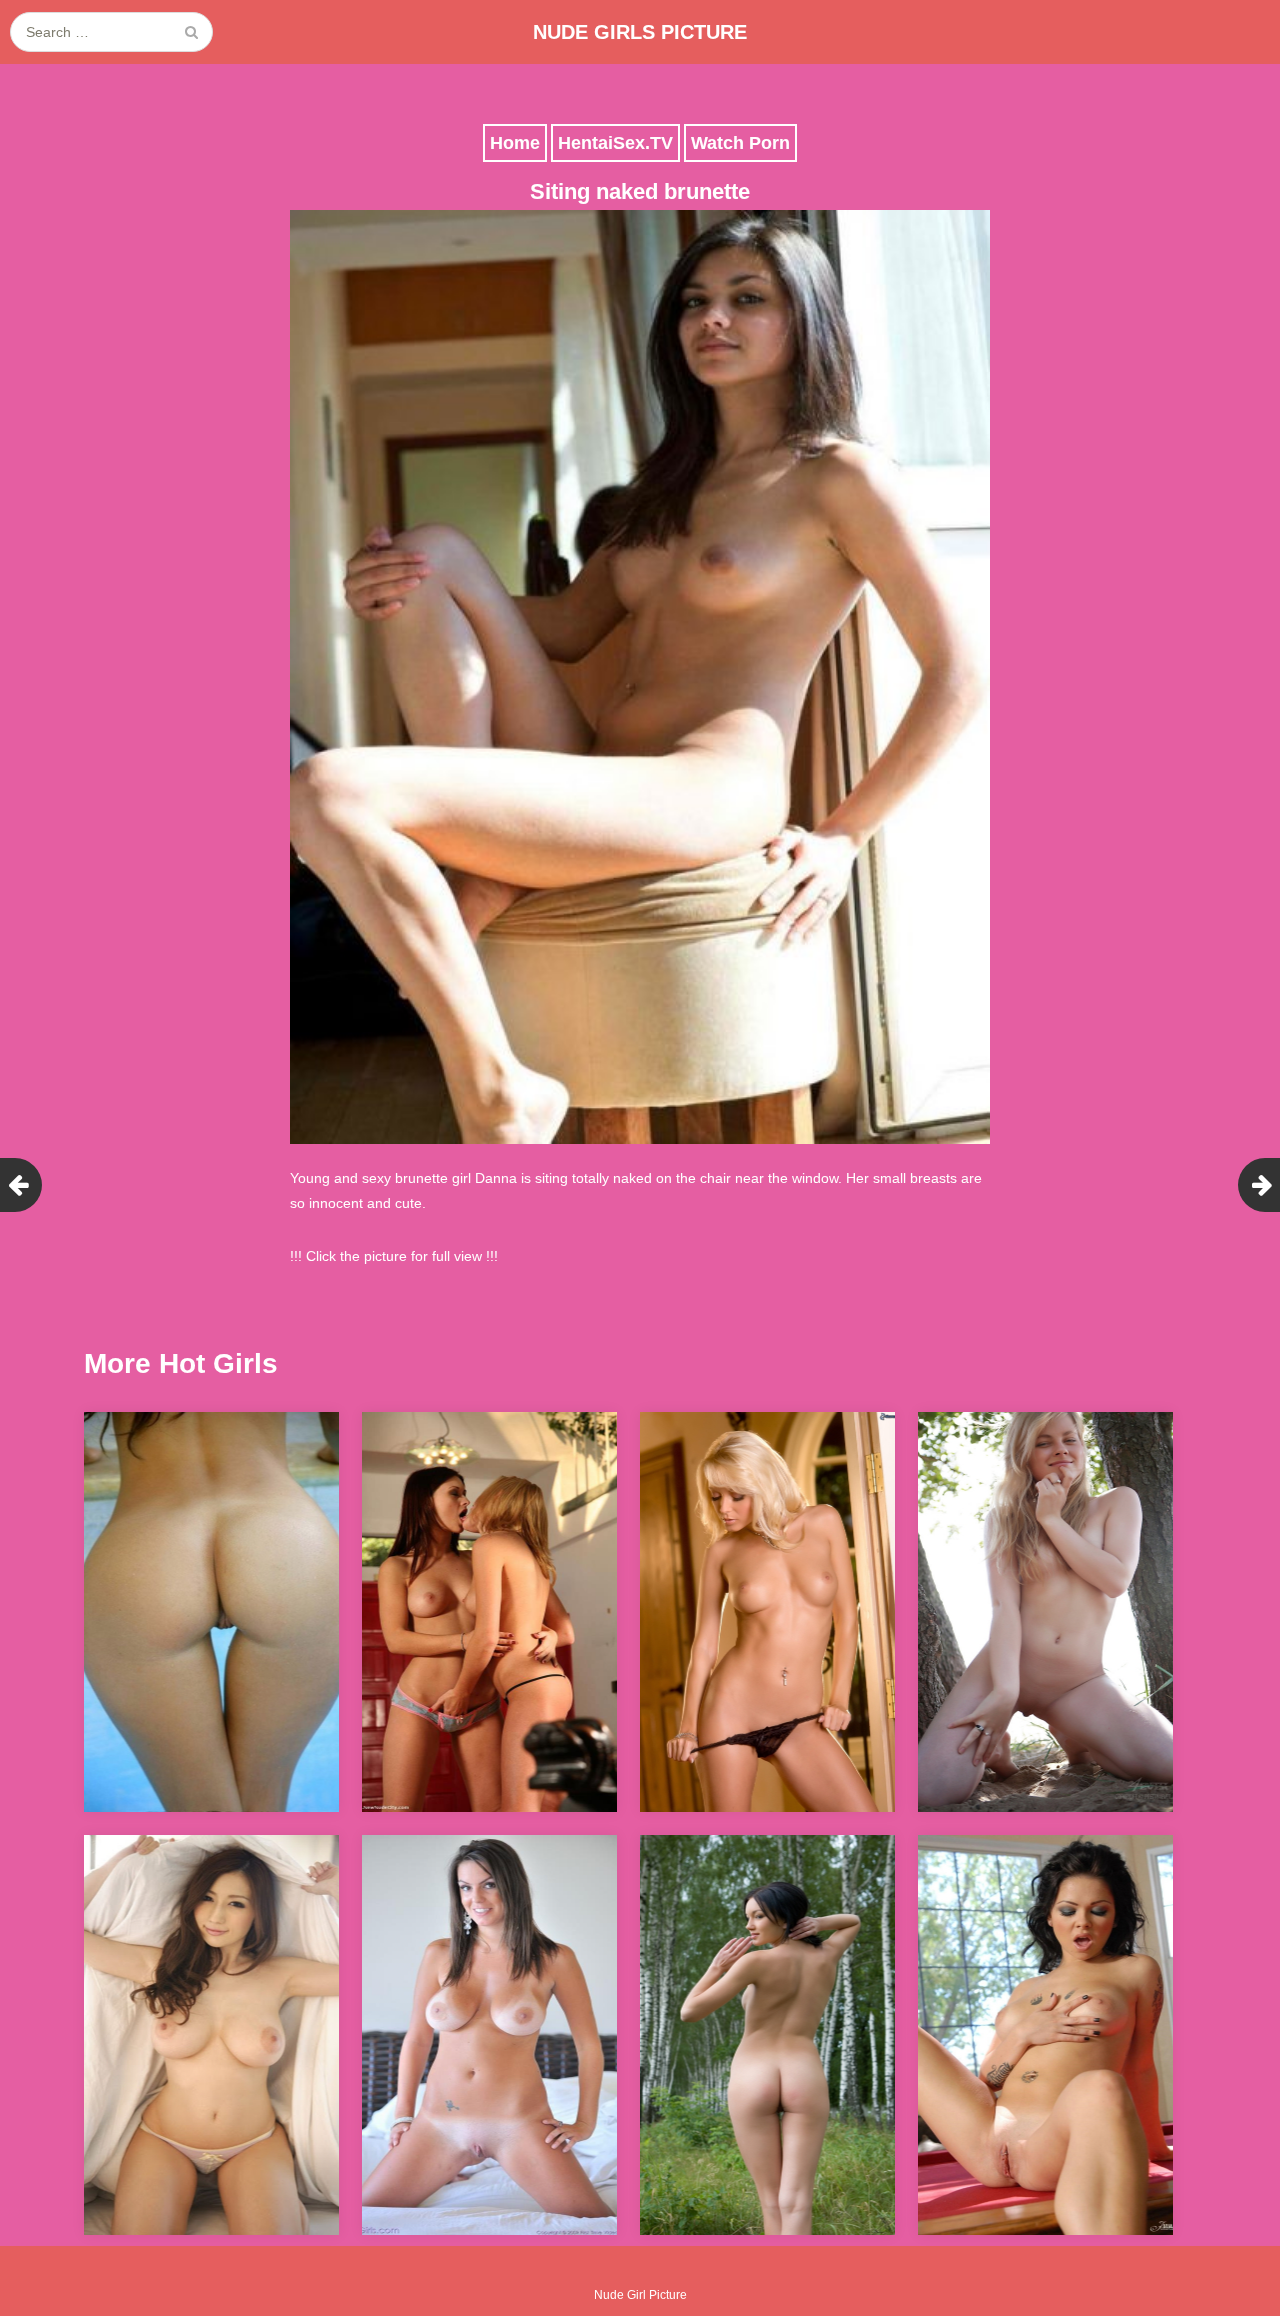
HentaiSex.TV (615, 143)
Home (515, 143)
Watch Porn (740, 143)
